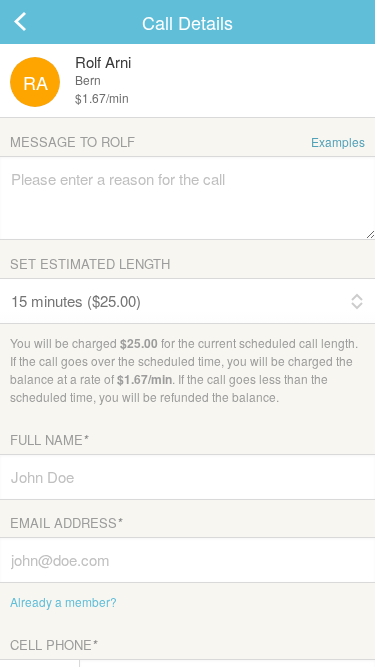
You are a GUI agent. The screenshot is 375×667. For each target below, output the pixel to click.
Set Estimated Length (90, 263)
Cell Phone (53, 644)
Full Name (49, 439)
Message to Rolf (187, 141)
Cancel (40, 22)
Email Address (66, 522)
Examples (338, 141)
